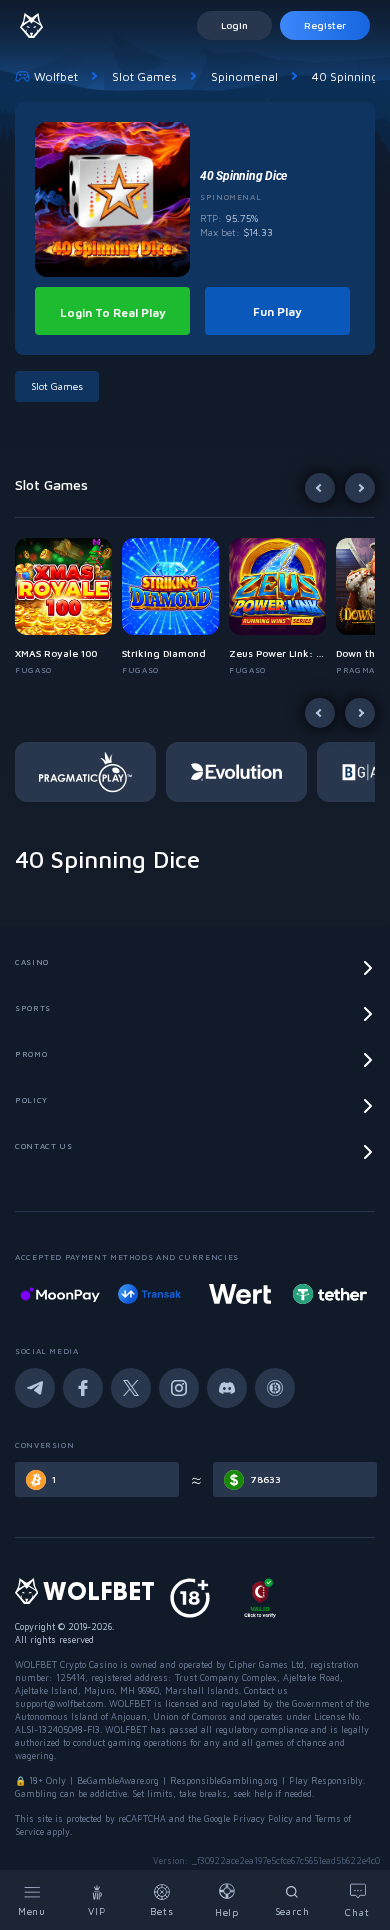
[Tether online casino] (240, 1294)
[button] (68, 607)
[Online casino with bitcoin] (330, 1294)
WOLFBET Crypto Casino (66, 1664)
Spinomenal (244, 76)
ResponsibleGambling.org (224, 1780)
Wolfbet (56, 76)
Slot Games (144, 76)
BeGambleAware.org (118, 1780)
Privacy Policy (263, 1818)
